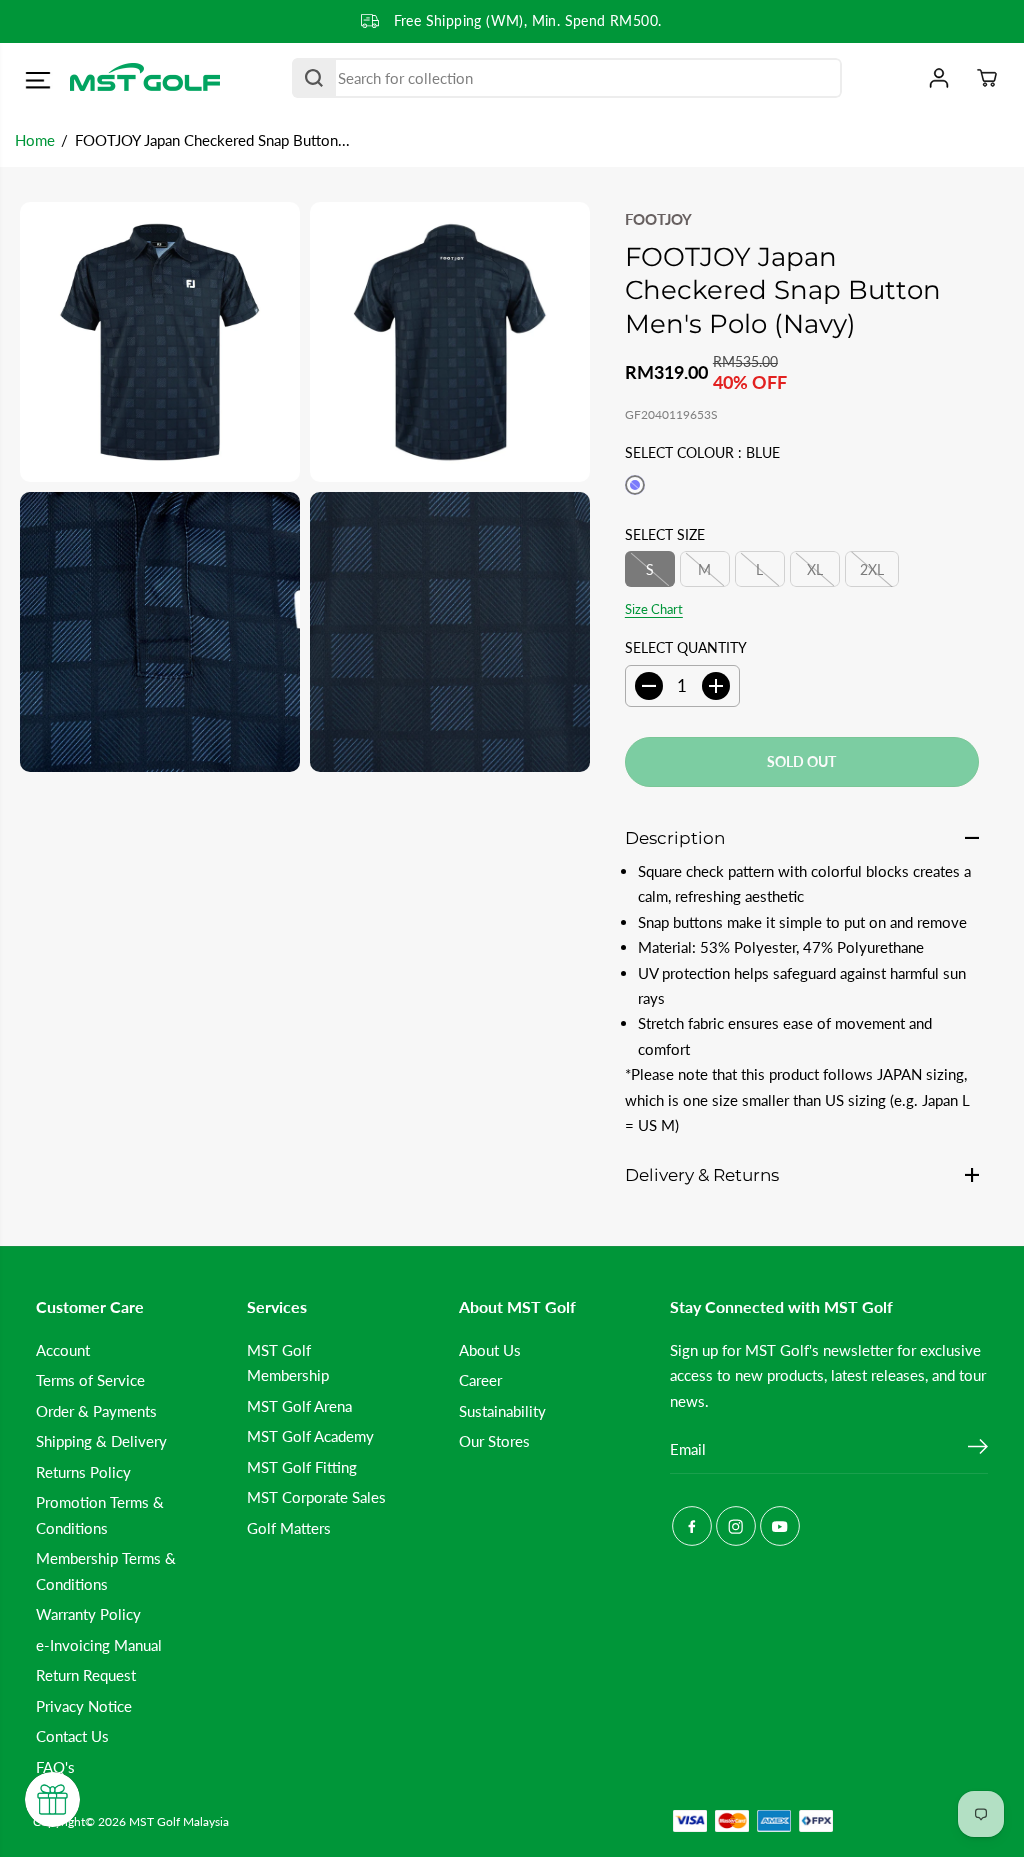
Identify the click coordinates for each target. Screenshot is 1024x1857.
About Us (490, 1350)
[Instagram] (736, 1526)
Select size (665, 534)
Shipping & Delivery (101, 1441)
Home (35, 140)
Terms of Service (90, 1380)
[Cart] (987, 78)
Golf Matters (289, 1528)
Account (63, 1350)
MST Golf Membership (288, 1362)
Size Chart (654, 609)
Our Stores (494, 1441)
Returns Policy (83, 1472)
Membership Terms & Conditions (106, 1570)
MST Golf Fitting (302, 1467)
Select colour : (702, 452)
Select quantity (686, 647)
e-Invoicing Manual (99, 1645)
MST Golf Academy (310, 1436)
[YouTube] (780, 1526)
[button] (37, 81)
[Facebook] (692, 1526)
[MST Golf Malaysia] (145, 78)
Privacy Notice (84, 1706)
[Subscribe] (978, 1449)
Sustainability (502, 1411)
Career (480, 1380)
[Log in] (939, 78)
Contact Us (72, 1736)
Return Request (86, 1675)
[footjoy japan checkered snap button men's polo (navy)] (160, 342)
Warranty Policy (88, 1614)
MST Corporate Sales (316, 1497)
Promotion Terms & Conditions (100, 1514)
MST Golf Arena (299, 1406)
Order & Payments (96, 1411)
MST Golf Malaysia (179, 1821)
